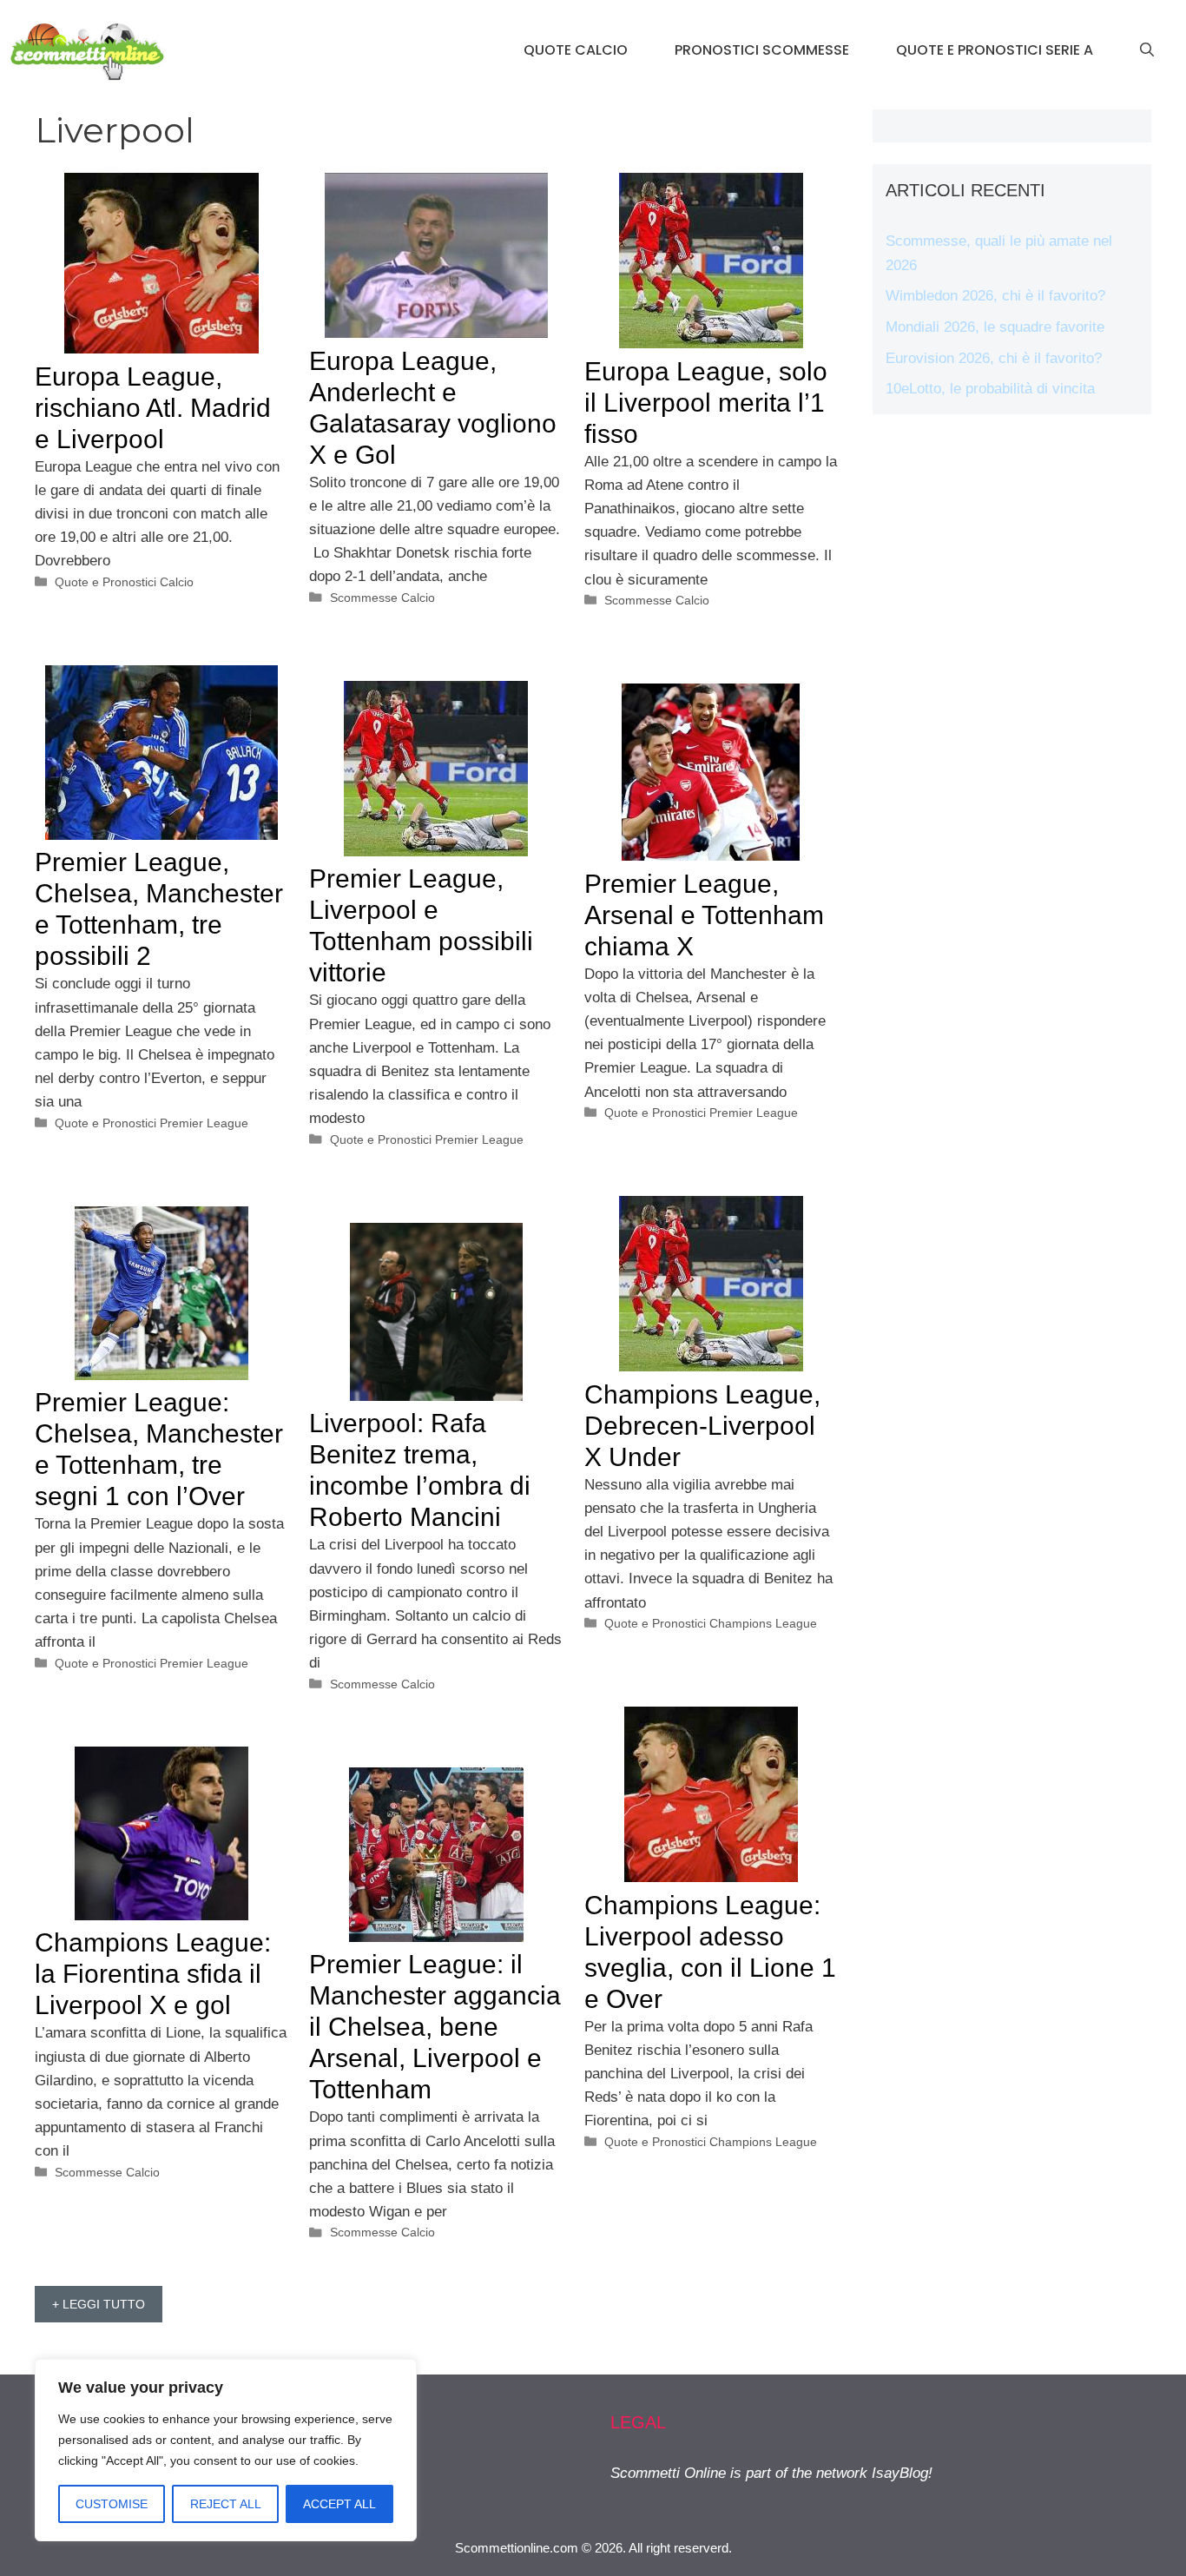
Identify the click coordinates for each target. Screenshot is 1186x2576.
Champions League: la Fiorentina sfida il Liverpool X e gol (153, 1974)
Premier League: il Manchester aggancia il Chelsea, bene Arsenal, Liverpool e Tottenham (435, 2027)
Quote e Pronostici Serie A (995, 50)
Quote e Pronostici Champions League (711, 1623)
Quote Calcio (576, 50)
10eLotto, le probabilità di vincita (990, 389)
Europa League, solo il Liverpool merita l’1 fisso (706, 403)
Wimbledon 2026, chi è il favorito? (995, 296)
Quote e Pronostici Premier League (152, 1123)
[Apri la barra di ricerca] (1147, 50)
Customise (112, 2504)
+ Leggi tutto (99, 2304)
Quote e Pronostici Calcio (124, 582)
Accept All (339, 2504)
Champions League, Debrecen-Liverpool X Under (702, 1426)
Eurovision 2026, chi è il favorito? (994, 358)
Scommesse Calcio (382, 598)
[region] (226, 2450)
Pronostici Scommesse (762, 50)
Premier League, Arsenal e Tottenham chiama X (704, 915)
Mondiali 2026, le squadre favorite (995, 327)
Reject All (226, 2504)
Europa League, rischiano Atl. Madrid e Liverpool (153, 408)
